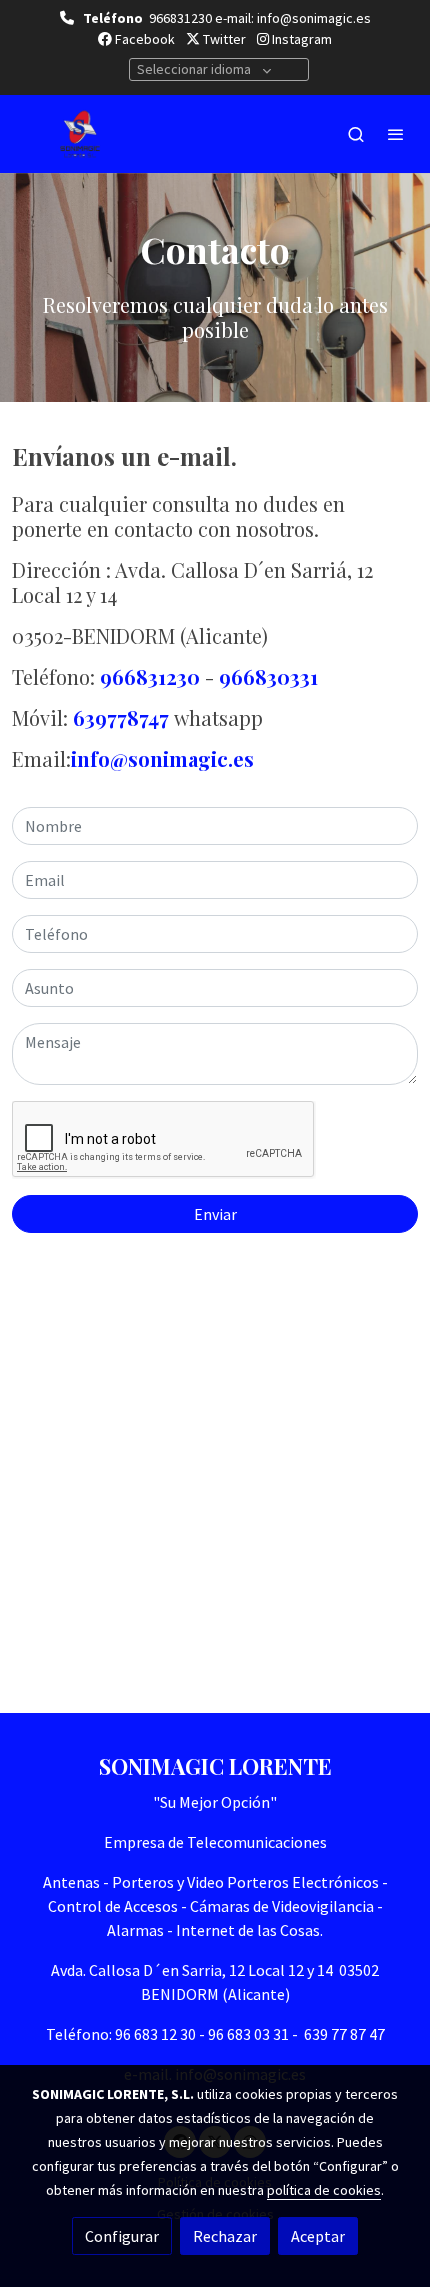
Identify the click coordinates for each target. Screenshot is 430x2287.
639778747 (121, 717)
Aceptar (318, 2236)
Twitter (223, 39)
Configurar (122, 2236)
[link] (80, 134)
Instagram (300, 39)
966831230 (150, 676)
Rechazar (225, 2236)
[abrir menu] (396, 134)
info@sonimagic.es (162, 758)
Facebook (143, 39)
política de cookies (324, 2190)
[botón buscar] (356, 134)
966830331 (268, 676)
